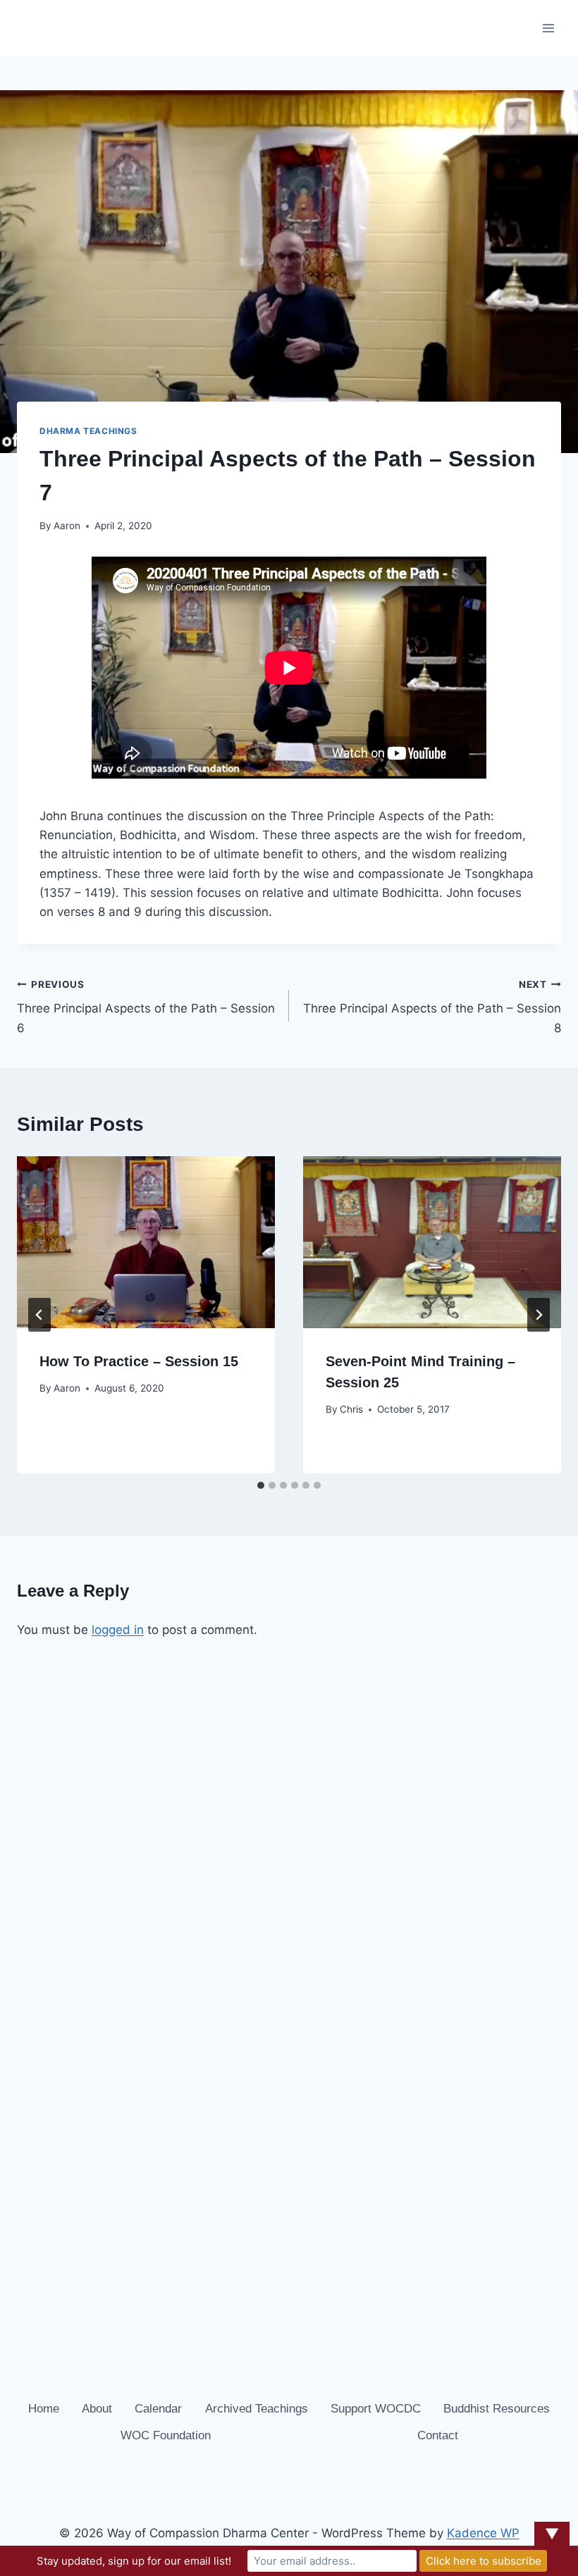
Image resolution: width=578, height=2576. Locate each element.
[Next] (539, 1315)
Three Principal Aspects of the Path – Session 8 (432, 1007)
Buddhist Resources (497, 2409)
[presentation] (146, 1242)
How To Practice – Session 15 (139, 1361)
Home (44, 2409)
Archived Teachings (257, 2409)
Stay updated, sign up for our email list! (134, 2561)
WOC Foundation (166, 2435)
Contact (438, 2435)
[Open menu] (548, 28)
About (97, 2409)
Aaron (67, 526)
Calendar (158, 2409)
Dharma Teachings (88, 431)
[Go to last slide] (39, 1315)
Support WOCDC (376, 2409)
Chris (351, 1409)
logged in (118, 1630)
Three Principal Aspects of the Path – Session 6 (146, 1007)
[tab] (261, 1485)
